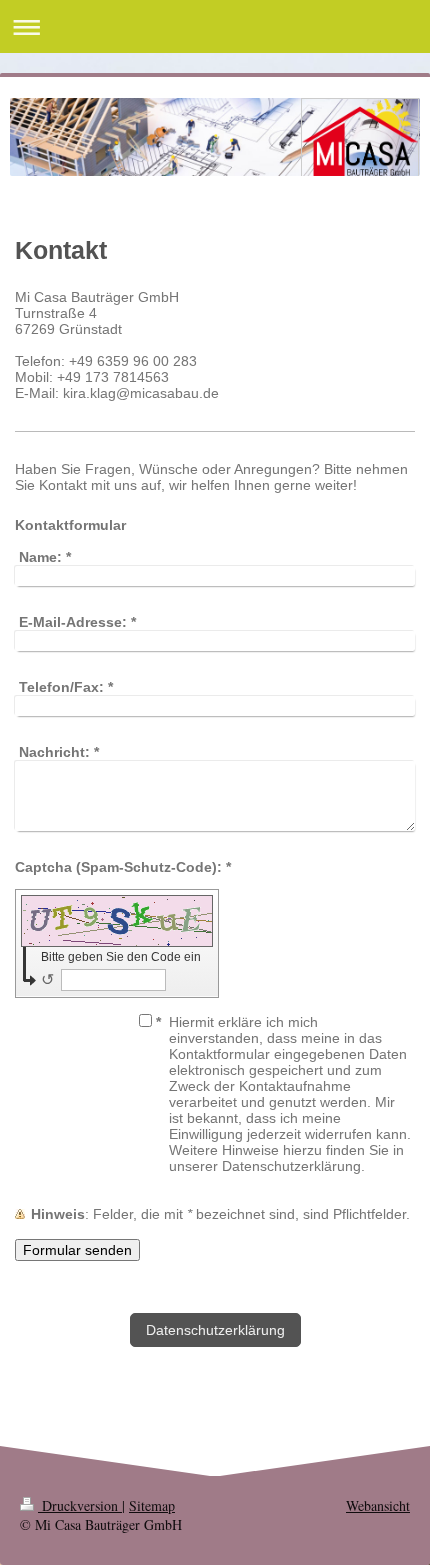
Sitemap (152, 1505)
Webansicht (378, 1505)
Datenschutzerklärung (215, 1330)
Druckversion (80, 1505)
